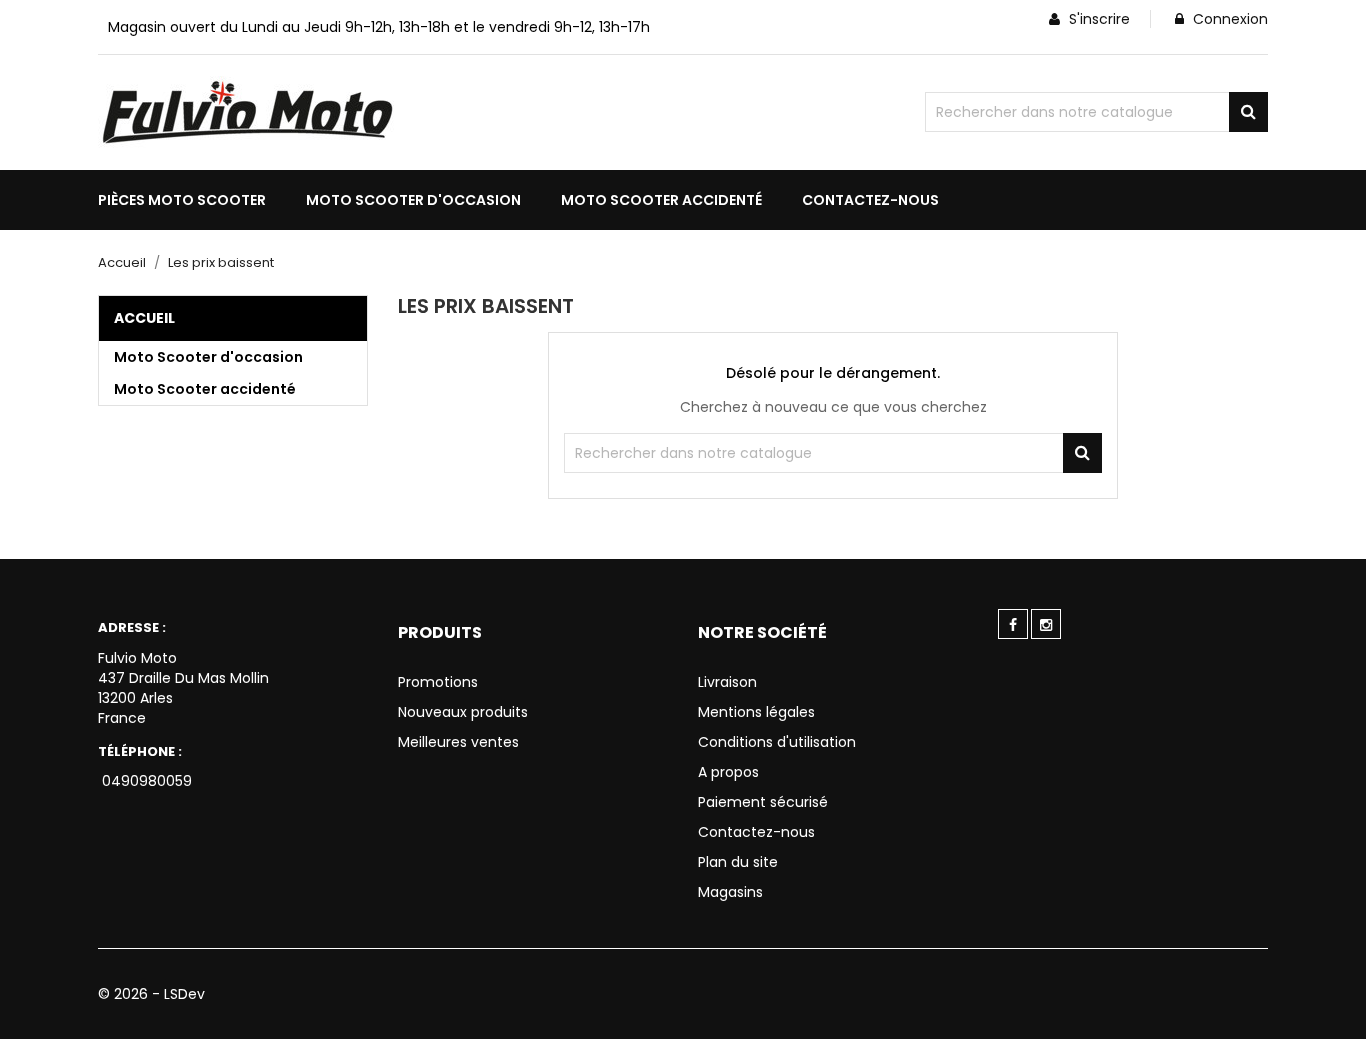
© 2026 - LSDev (151, 994)
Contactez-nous (756, 832)
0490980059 (145, 781)
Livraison (727, 682)
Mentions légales (756, 712)
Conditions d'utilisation (777, 742)
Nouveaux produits (463, 712)
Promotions (438, 682)
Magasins (730, 892)
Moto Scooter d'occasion (208, 357)
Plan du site (738, 862)
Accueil (144, 318)
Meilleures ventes (458, 742)
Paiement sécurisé (763, 802)
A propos (728, 772)
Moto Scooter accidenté (205, 389)
